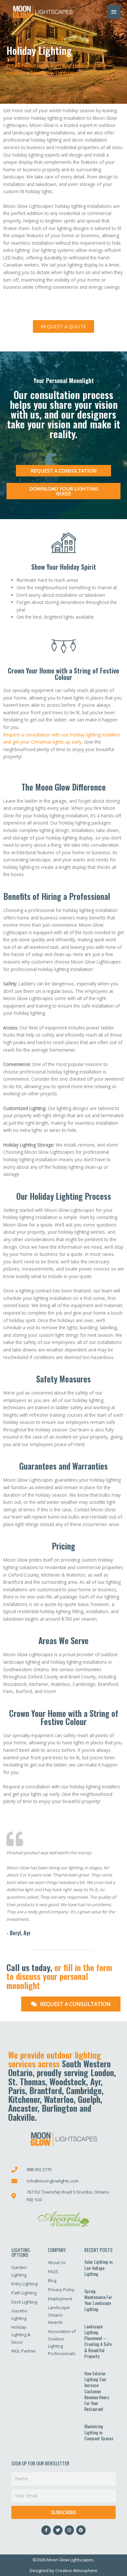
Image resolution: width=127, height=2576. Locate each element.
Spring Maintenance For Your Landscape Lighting (98, 2300)
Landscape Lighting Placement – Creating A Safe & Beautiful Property (98, 2341)
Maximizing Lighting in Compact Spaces (99, 2432)
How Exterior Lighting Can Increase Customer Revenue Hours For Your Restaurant (97, 2391)
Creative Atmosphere (76, 2570)
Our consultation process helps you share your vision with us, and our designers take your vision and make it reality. (64, 414)
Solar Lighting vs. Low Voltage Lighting (99, 2267)
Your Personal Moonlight (64, 380)
